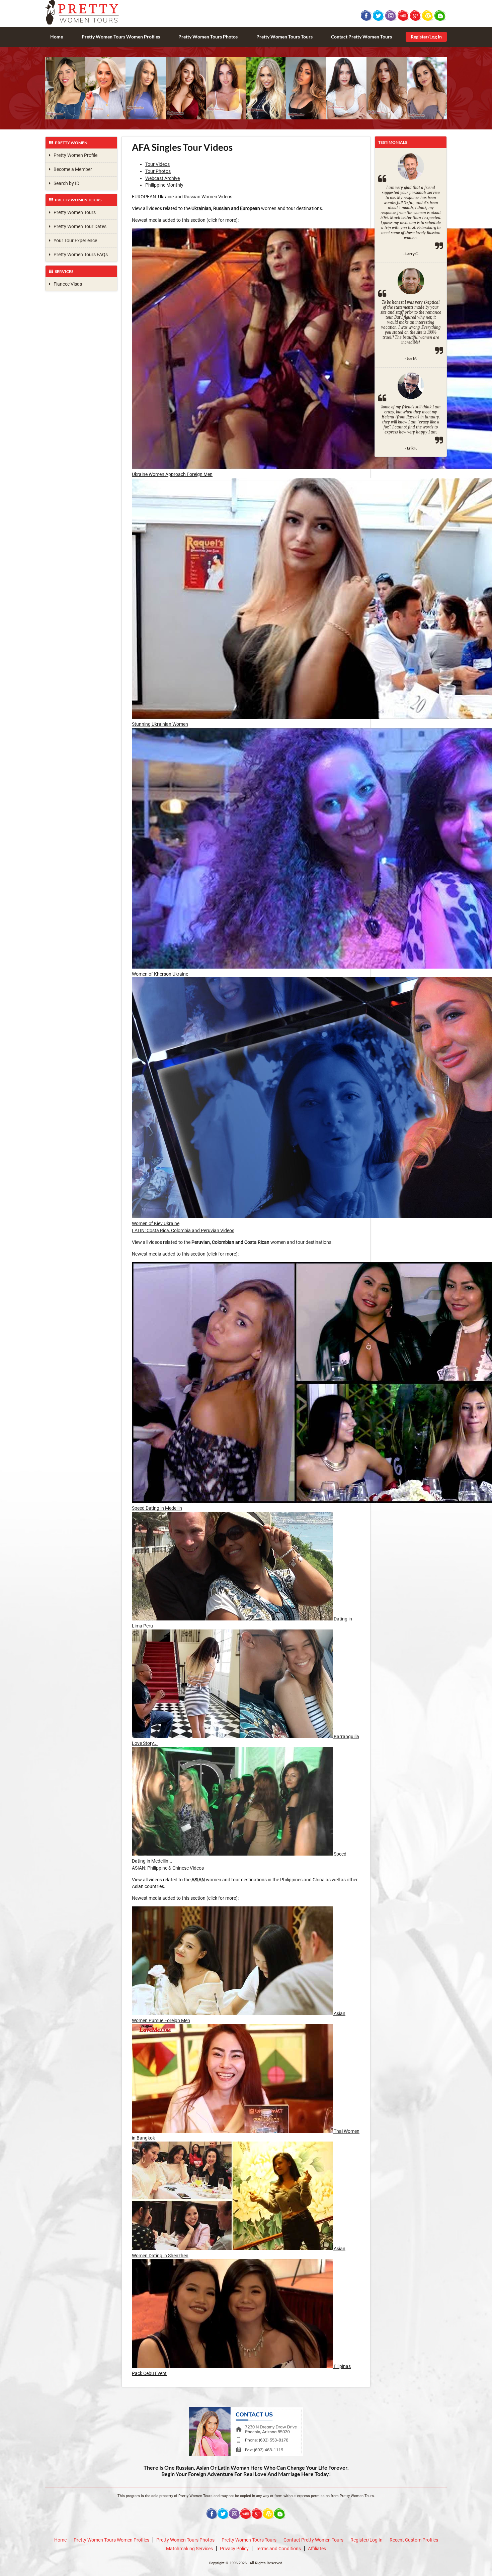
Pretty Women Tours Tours (284, 37)
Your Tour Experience (74, 240)
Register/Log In (426, 37)
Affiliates (317, 2549)
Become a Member (71, 169)
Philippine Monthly (164, 185)
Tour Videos (157, 164)
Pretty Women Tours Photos (208, 37)
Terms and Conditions (278, 2549)
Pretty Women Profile (74, 155)
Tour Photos (158, 171)
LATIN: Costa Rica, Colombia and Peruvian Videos (183, 1230)
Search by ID (65, 183)
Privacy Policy (234, 2549)
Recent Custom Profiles (414, 2540)
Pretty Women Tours (73, 212)
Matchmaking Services (189, 2549)
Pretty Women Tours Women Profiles (121, 37)
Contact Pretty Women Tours (361, 37)
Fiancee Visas (66, 284)
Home (57, 37)
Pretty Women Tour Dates (78, 226)
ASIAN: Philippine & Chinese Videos (168, 1868)
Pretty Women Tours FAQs (79, 255)
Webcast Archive (162, 178)
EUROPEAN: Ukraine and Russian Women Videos (182, 197)
